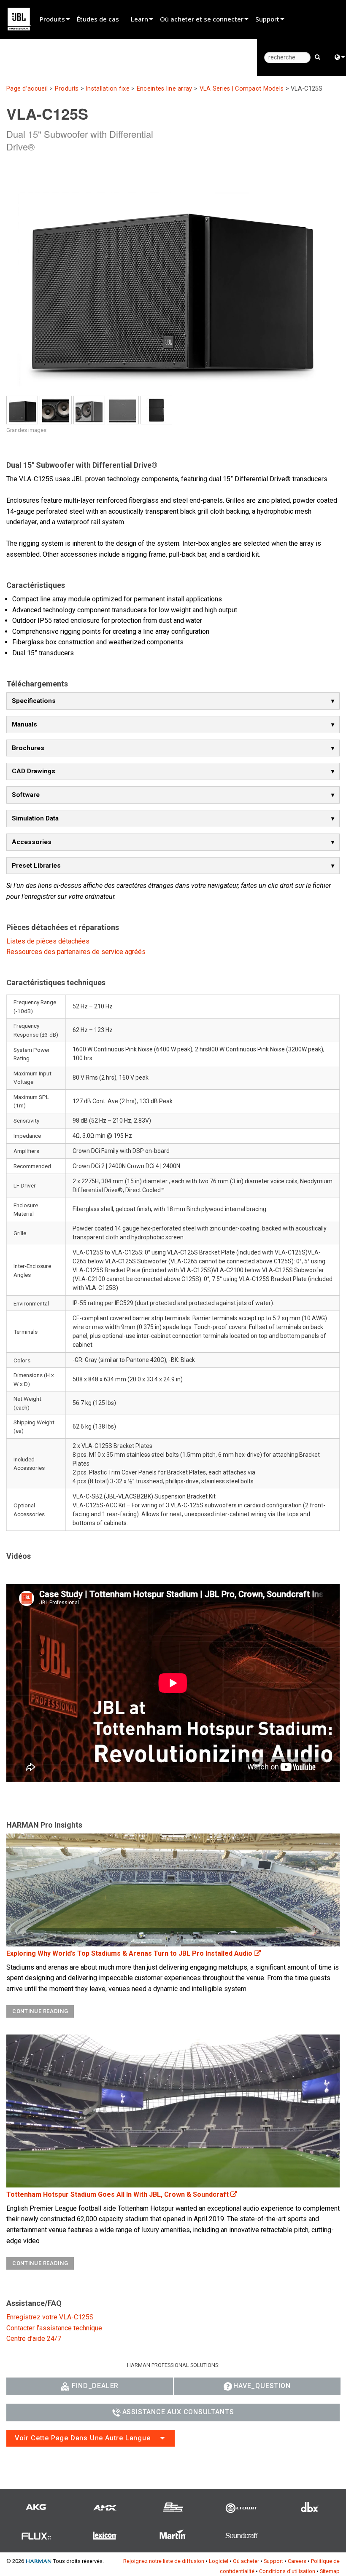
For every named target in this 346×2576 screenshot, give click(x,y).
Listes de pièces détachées (48, 941)
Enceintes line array (165, 89)
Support (267, 19)
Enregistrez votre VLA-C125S (50, 2317)
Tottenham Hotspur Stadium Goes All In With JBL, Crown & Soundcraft (118, 2194)
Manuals (24, 724)
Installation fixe (108, 89)
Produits (52, 19)
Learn (139, 19)
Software (26, 795)
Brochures (28, 748)
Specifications (34, 701)
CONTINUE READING (40, 2011)
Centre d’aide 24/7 (34, 2339)
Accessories (32, 842)
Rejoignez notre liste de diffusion (164, 2561)
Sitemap (330, 2571)
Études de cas (98, 19)
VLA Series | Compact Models (242, 89)
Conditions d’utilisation (287, 2571)
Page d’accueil (27, 89)
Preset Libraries (36, 866)
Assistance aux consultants (178, 2412)
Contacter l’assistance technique (54, 2328)
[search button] (318, 56)
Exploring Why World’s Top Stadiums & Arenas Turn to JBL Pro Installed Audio (130, 1953)
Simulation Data (35, 818)
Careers (297, 2561)
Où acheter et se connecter (202, 19)
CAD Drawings (34, 771)
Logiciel (219, 2561)
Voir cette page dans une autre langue (83, 2438)
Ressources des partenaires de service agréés (76, 952)
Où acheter (246, 2561)
